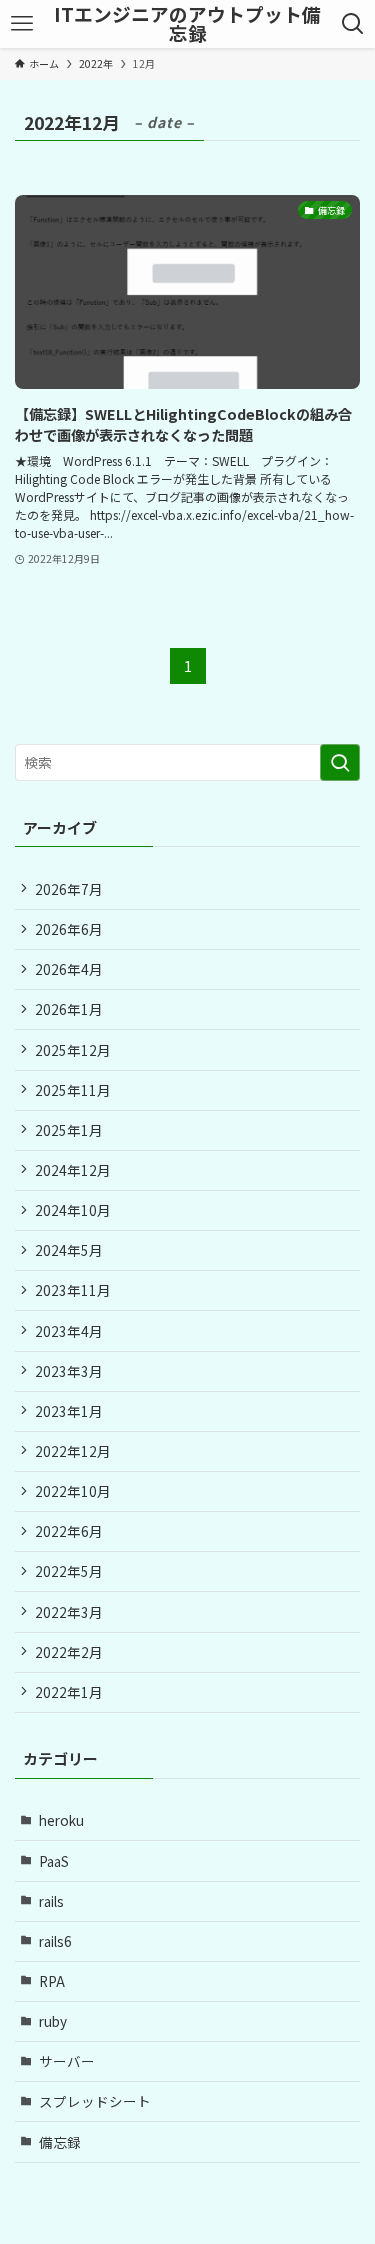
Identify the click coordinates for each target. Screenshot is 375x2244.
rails (51, 1901)
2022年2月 (69, 1652)
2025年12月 (73, 1050)
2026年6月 (69, 929)
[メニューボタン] (21, 24)
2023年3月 (69, 1371)
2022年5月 (69, 1571)
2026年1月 (69, 1009)
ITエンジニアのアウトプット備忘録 (187, 24)
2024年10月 (73, 1210)
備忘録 (60, 2142)
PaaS (54, 1861)
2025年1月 (69, 1130)
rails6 (55, 1941)
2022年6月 (69, 1531)
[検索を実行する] (340, 762)
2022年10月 (73, 1491)
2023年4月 (69, 1331)
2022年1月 (69, 1692)
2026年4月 (69, 969)
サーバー (67, 2061)
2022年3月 (69, 1612)
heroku (61, 1820)
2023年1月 (69, 1411)
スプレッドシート (95, 2101)
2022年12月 (73, 1451)
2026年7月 (69, 889)
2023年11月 (73, 1290)
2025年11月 (73, 1090)
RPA (52, 1981)
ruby (53, 2021)
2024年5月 (69, 1250)
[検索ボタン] (353, 24)
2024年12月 (73, 1170)
